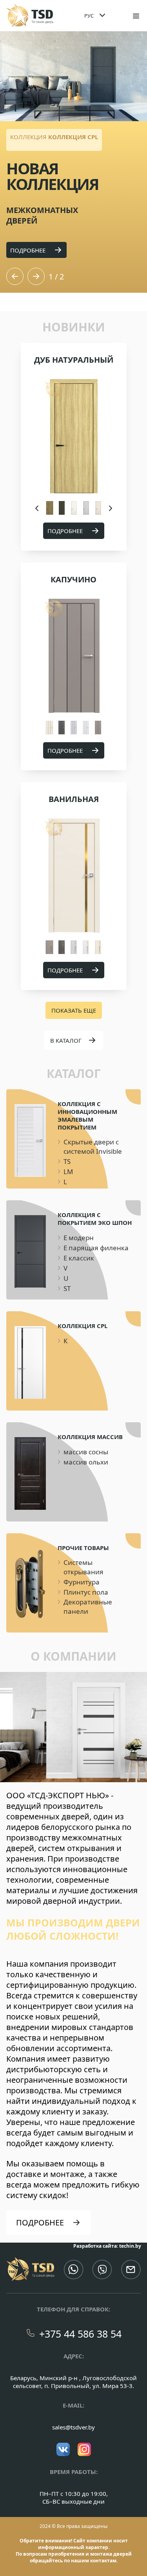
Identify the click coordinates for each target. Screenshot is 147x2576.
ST (67, 1288)
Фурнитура (82, 1582)
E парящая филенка (96, 1248)
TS (67, 1161)
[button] (15, 276)
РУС (89, 16)
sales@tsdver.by (73, 2427)
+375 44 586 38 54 (80, 2334)
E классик (79, 1258)
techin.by (130, 2246)
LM (68, 1172)
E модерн (79, 1238)
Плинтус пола (86, 1592)
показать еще (74, 1010)
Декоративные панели (88, 1607)
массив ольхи (86, 1462)
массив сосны (86, 1452)
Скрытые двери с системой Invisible (93, 1147)
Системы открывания (83, 1567)
